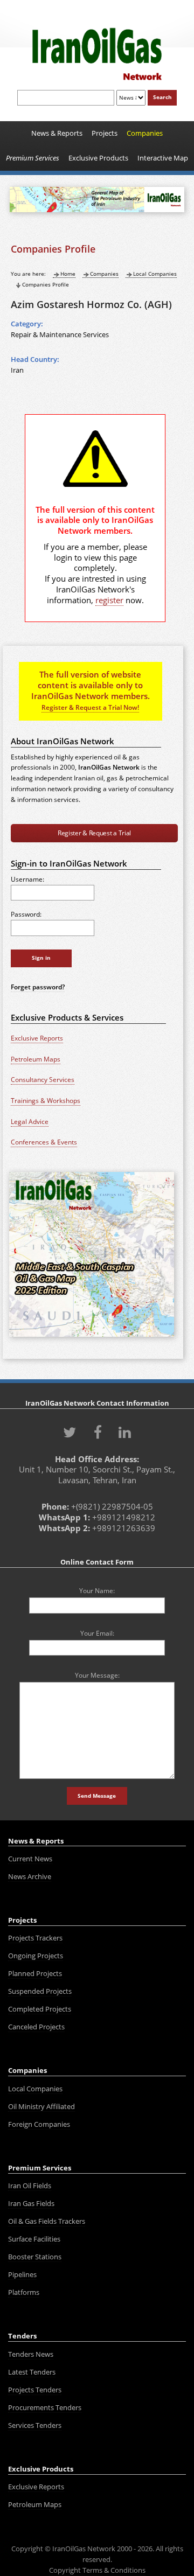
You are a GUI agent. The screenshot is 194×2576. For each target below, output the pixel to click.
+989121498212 (124, 1517)
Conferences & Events (44, 1142)
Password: (26, 914)
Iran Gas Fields (31, 2203)
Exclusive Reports (37, 1038)
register (109, 600)
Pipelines (22, 2274)
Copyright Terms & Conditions (97, 2570)
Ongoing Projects (36, 1956)
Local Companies (155, 274)
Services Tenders (35, 2425)
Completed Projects (40, 2009)
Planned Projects (35, 1973)
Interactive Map (163, 158)
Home (68, 274)
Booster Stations (35, 2257)
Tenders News (31, 2354)
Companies (104, 274)
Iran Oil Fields (30, 2186)
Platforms (24, 2292)
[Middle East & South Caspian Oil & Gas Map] (92, 1338)
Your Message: (97, 1675)
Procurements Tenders (45, 2407)
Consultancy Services (43, 1080)
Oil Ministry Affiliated (41, 2106)
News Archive (30, 1876)
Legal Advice (30, 1122)
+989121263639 (124, 1528)
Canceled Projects (36, 2027)
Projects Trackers (35, 1938)
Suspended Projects (40, 1991)
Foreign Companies (39, 2124)
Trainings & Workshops (46, 1101)
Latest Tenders (32, 2372)
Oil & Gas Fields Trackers (47, 2221)
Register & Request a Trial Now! (90, 707)
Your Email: (97, 1633)
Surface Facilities (34, 2239)
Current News (30, 1859)
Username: (27, 879)
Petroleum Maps (36, 1059)
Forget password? (38, 987)
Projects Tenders (35, 2390)
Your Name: (97, 1590)
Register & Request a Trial (94, 833)
